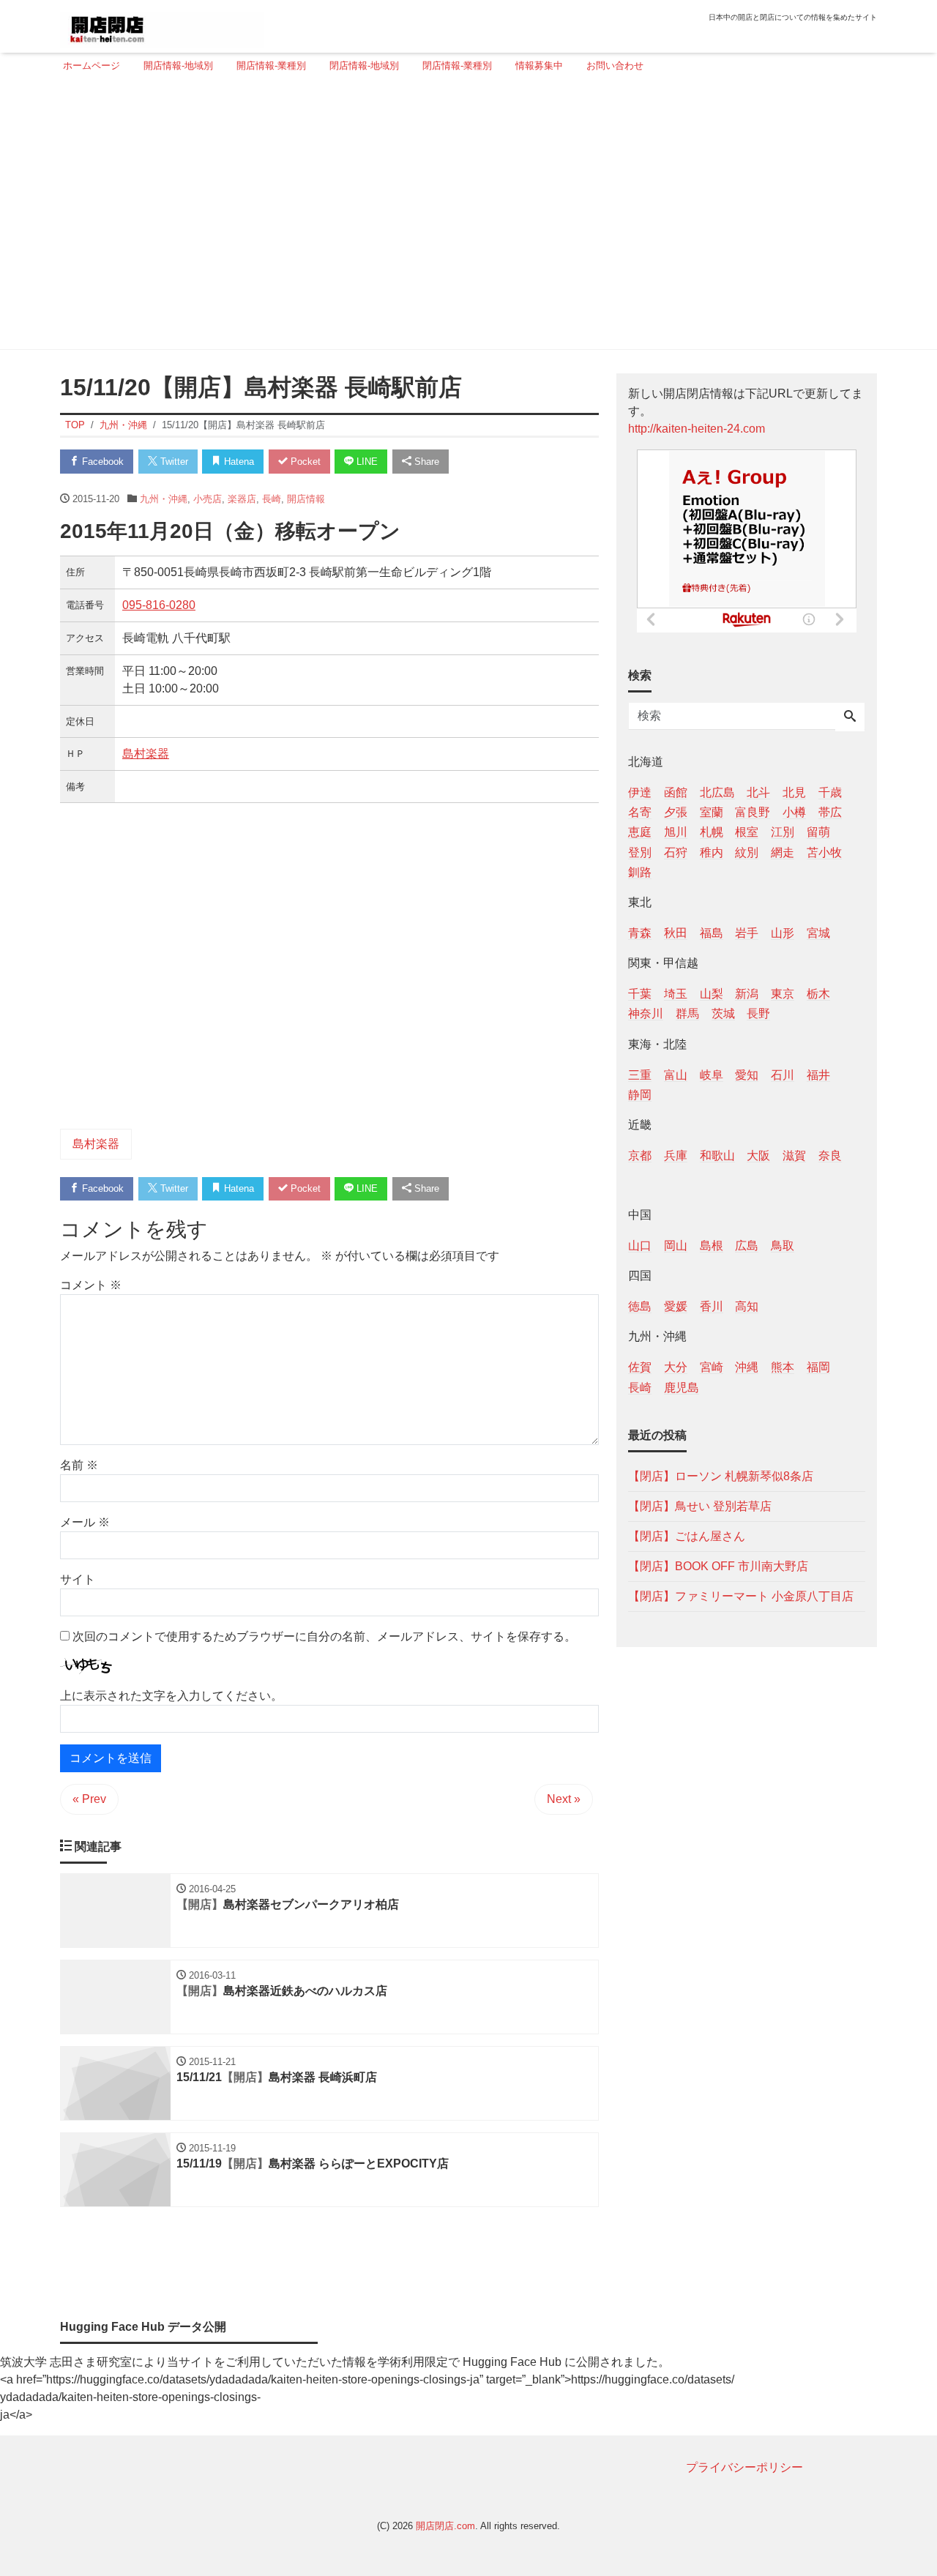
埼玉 (676, 994)
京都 (640, 1155)
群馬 (687, 1013)
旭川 (676, 832)
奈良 (830, 1155)
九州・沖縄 (164, 499)
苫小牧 (824, 852)
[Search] (850, 717)
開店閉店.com (445, 2526)
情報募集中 (539, 66)
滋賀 (794, 1155)
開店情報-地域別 (178, 66)
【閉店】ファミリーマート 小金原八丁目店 (741, 1595)
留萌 (818, 832)
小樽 (794, 812)
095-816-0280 (159, 605)
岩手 (747, 932)
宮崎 (712, 1367)
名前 (79, 1465)
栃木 (818, 994)
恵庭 (640, 832)
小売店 (208, 499)
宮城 (818, 932)
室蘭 (712, 812)
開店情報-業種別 (271, 66)
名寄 (640, 812)
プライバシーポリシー (744, 2467)
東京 (783, 994)
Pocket (304, 462)
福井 (818, 1074)
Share (425, 462)
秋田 (676, 932)
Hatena (238, 462)
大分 (676, 1367)
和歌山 (717, 1155)
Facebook (101, 462)
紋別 (747, 852)
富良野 (753, 812)
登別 (640, 852)
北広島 (717, 792)
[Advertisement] (464, 217)
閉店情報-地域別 (364, 66)
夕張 (676, 812)
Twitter (173, 462)
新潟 (747, 994)
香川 (712, 1306)
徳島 (640, 1306)
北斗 (758, 792)
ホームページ (92, 66)
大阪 (758, 1155)
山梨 (712, 994)
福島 (712, 932)
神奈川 (646, 1013)
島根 (712, 1246)
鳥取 (783, 1246)
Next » (564, 1799)
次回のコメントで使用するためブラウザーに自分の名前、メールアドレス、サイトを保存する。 (324, 1636)
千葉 (640, 994)
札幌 (712, 832)
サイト (78, 1579)
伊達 (640, 792)
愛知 (747, 1074)
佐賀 (640, 1367)
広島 (747, 1246)
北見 (794, 792)
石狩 (676, 852)
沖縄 (747, 1367)
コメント (91, 1285)
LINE (366, 462)
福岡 (818, 1367)
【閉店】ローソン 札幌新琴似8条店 (721, 1475)
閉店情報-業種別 (457, 66)
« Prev (89, 1799)
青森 (640, 932)
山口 (640, 1246)
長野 (758, 1013)
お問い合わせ (615, 66)
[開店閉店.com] (162, 25)
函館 (676, 792)
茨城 (723, 1013)
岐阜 (712, 1074)
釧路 (640, 871)
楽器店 (242, 499)
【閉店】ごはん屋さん (687, 1535)
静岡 (640, 1094)
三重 (640, 1074)
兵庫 (676, 1155)
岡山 (676, 1246)
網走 (783, 852)
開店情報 (306, 499)
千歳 (830, 792)
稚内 (712, 852)
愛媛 (676, 1306)
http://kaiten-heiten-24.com (697, 429)
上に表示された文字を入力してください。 (171, 1696)
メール (85, 1522)
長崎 (272, 499)
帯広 (830, 812)
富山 (676, 1074)
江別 (783, 832)
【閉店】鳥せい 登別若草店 (700, 1505)
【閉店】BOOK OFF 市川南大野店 (718, 1565)
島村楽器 (146, 754)
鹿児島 (682, 1387)
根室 (747, 832)
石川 (783, 1074)
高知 (747, 1306)
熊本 (783, 1367)
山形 (783, 932)
